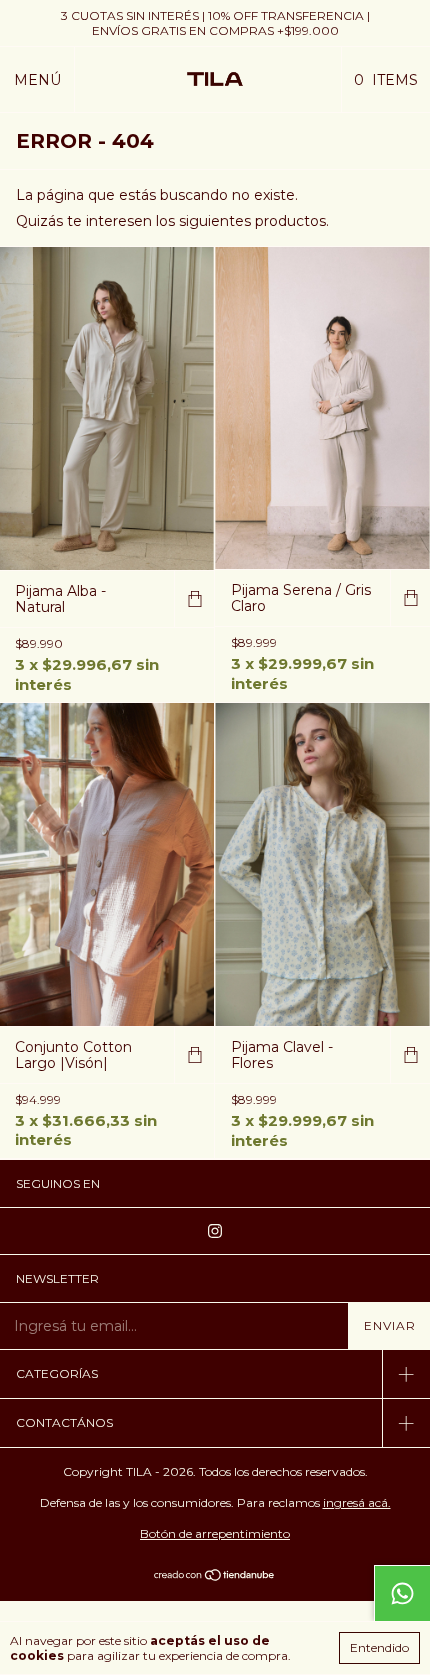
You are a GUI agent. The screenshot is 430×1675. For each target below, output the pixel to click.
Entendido (379, 1647)
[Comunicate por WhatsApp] (402, 1593)
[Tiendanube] (215, 1577)
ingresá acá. (357, 1502)
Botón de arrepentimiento (215, 1533)
